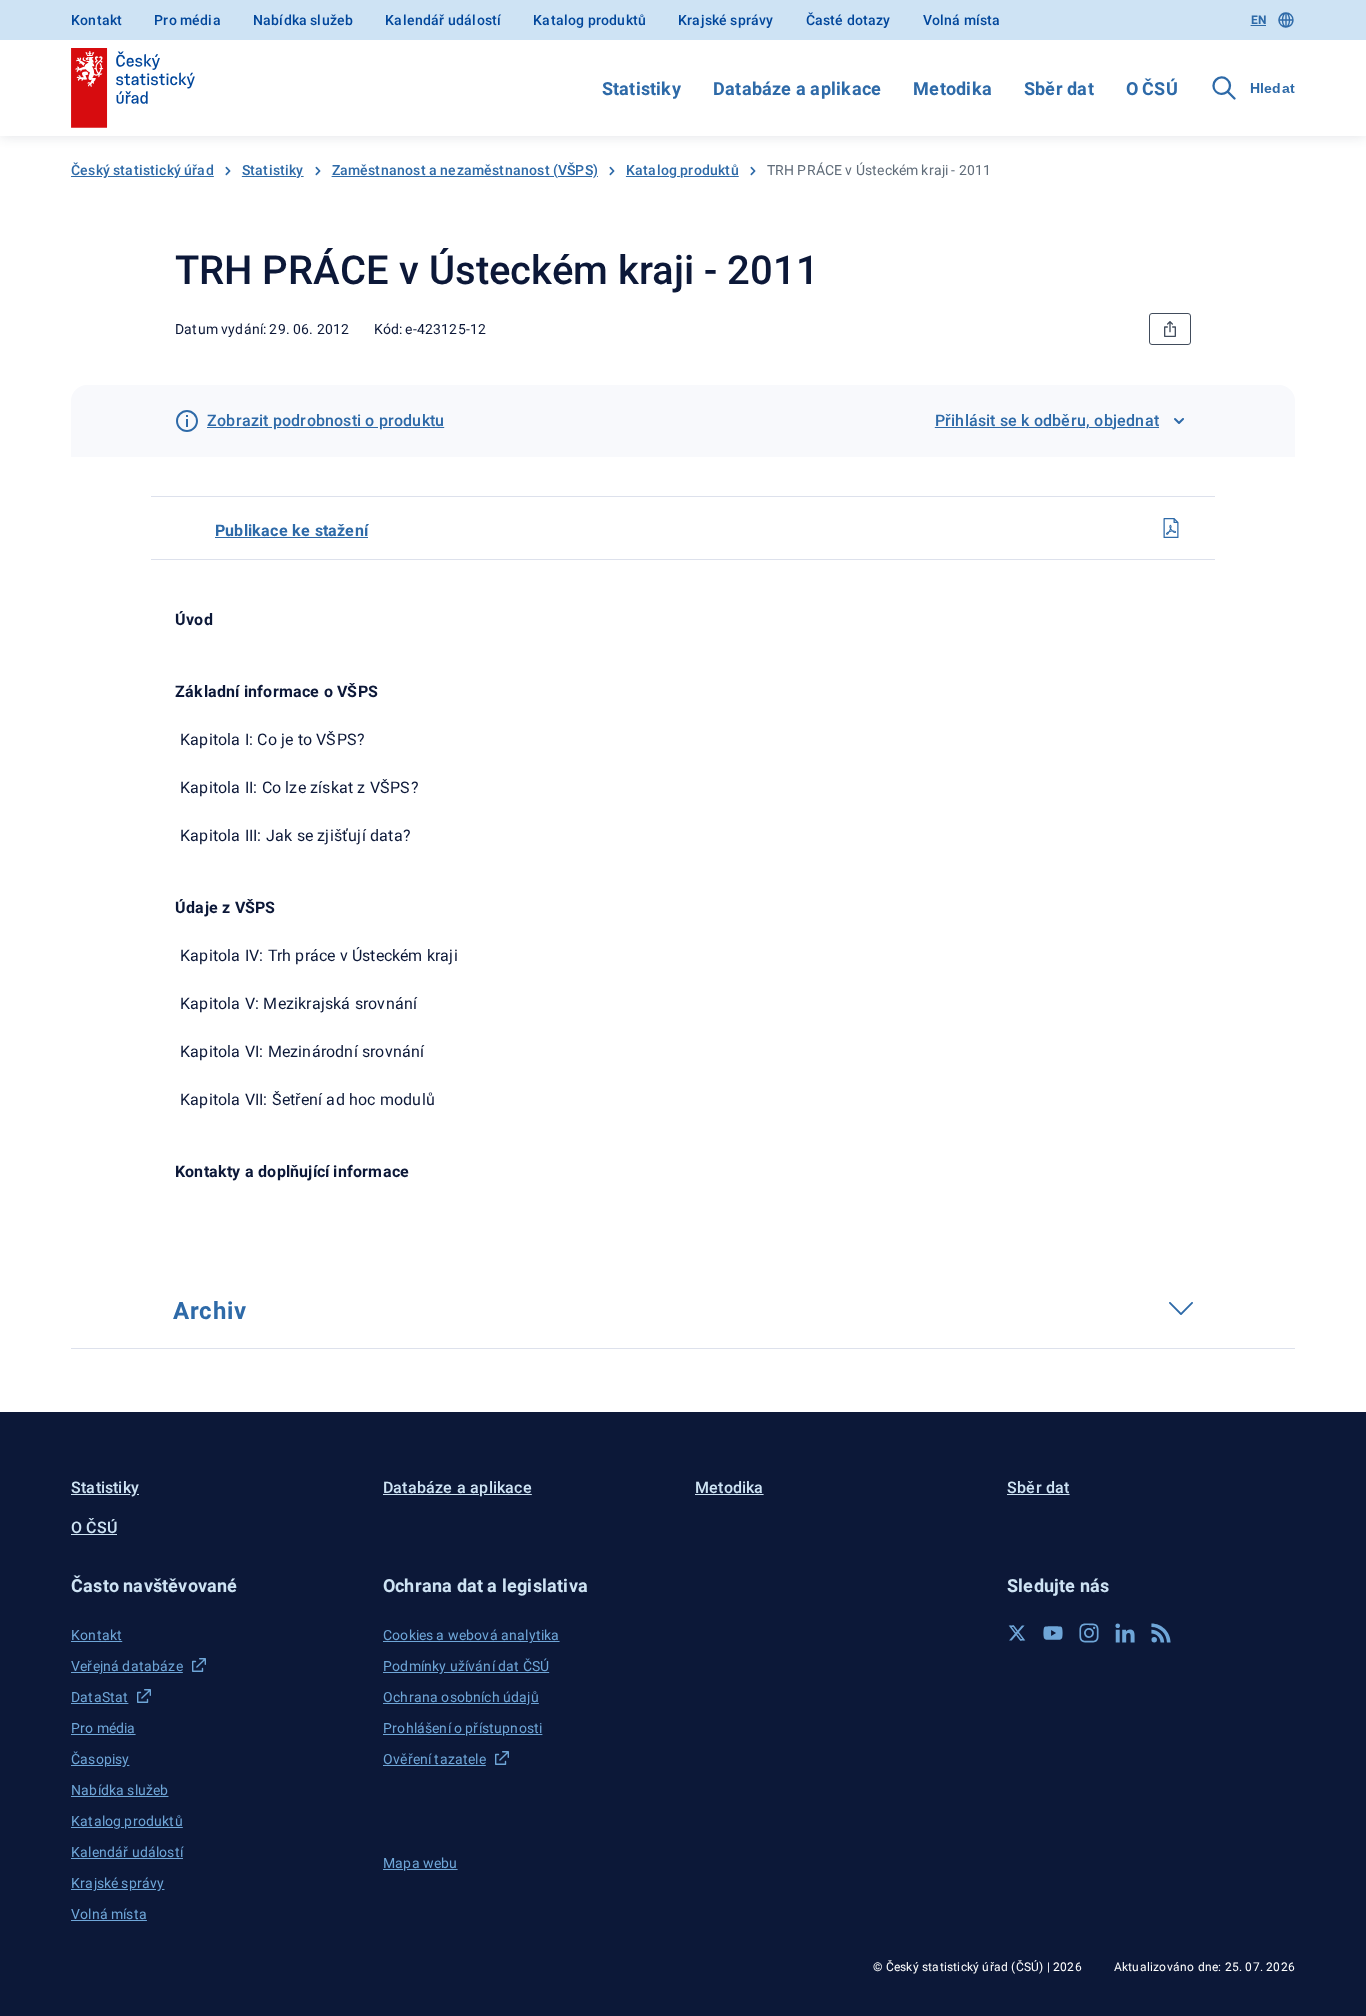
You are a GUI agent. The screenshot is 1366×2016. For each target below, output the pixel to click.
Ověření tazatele (434, 1759)
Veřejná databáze (127, 1666)
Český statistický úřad (142, 170)
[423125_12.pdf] (1171, 528)
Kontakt (96, 20)
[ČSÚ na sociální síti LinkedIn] (1125, 1633)
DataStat (99, 1697)
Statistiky (641, 88)
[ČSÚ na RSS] (1161, 1633)
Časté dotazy (848, 20)
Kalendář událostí (443, 20)
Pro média (187, 20)
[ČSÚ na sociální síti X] (1017, 1633)
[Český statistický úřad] (133, 88)
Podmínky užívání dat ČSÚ (466, 1666)
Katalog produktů (589, 20)
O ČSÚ (1152, 88)
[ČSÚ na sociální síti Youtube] (1053, 1633)
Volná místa (962, 20)
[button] (215, 1585)
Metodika (952, 88)
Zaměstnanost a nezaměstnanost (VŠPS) (465, 170)
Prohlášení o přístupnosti (462, 1728)
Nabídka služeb (303, 20)
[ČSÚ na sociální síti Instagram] (1089, 1633)
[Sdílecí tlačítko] (1170, 329)
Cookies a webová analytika (471, 1635)
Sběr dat (1059, 88)
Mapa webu (420, 1863)
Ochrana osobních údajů (461, 1697)
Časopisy (100, 1759)
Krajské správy (725, 20)
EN (1258, 20)
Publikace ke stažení (291, 530)
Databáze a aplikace (797, 88)
